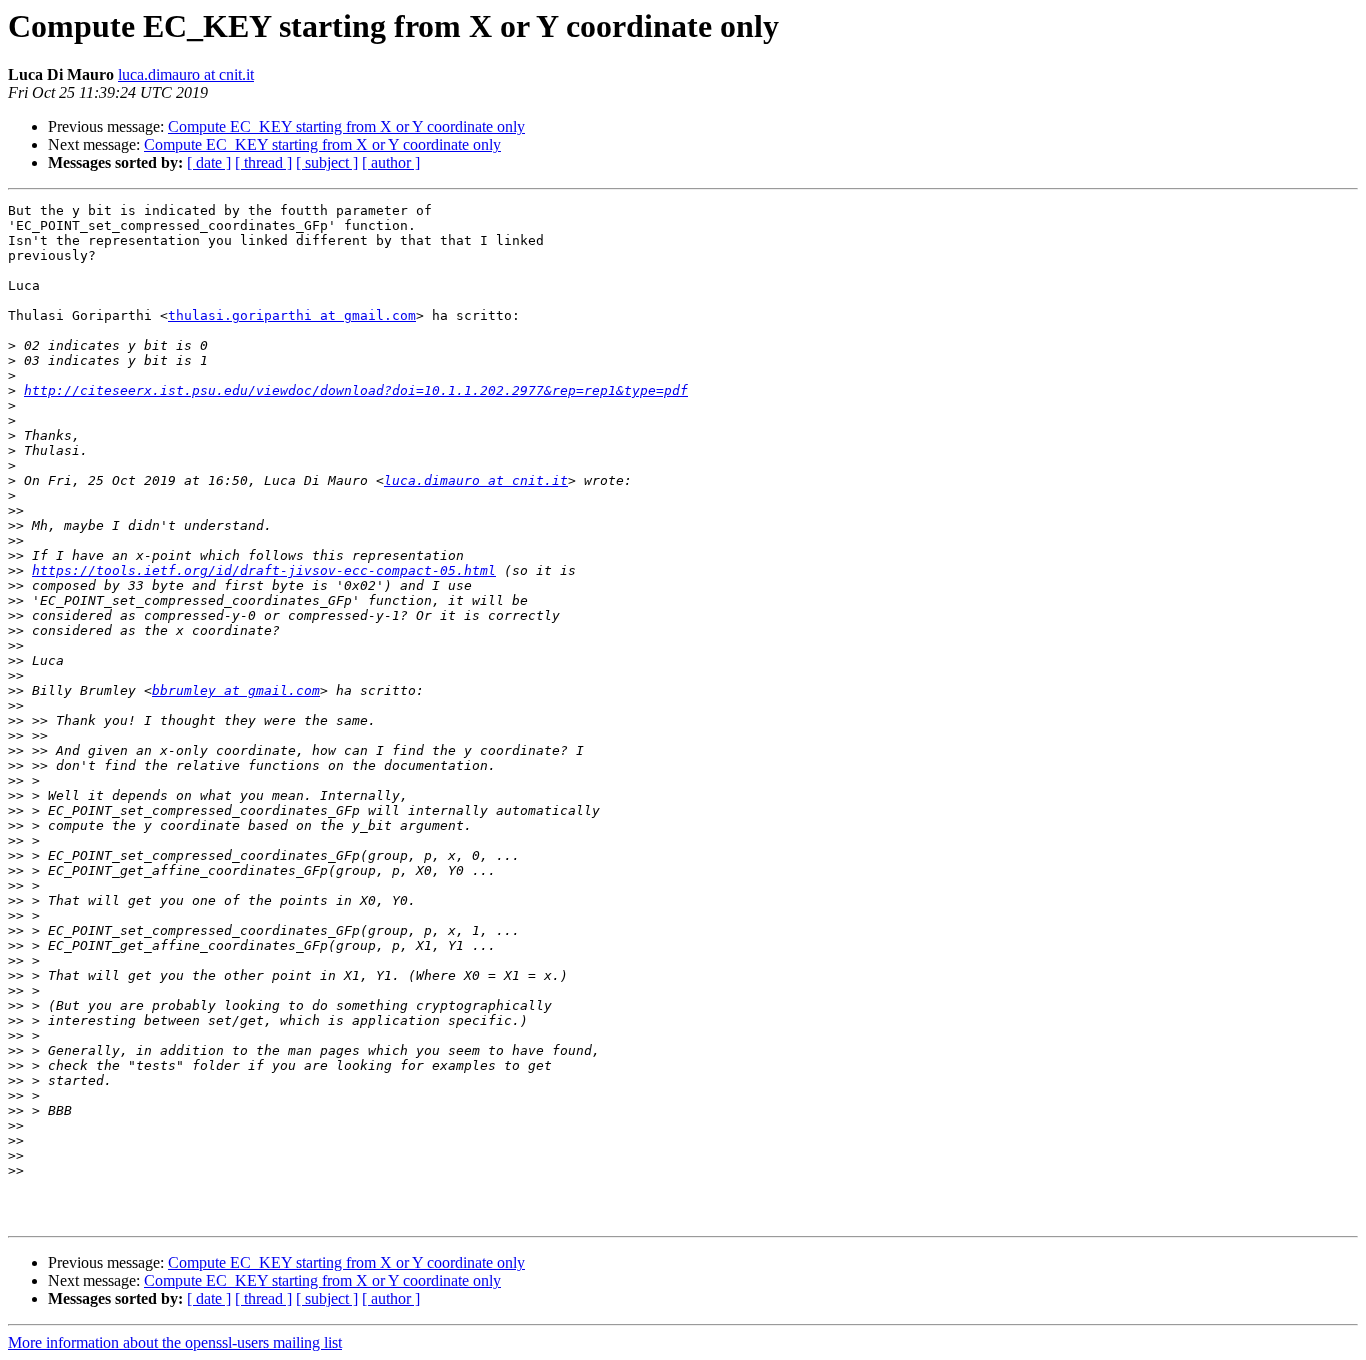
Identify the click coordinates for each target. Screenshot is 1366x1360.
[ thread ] (263, 162)
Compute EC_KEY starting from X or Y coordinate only (346, 126)
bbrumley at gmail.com (236, 690)
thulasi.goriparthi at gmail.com (292, 315)
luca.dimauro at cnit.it (186, 74)
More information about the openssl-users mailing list (175, 1342)
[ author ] (391, 162)
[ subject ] (327, 162)
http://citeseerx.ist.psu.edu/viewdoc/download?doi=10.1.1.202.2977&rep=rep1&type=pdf (356, 390)
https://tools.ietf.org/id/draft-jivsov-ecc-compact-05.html (264, 570)
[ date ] (209, 162)
